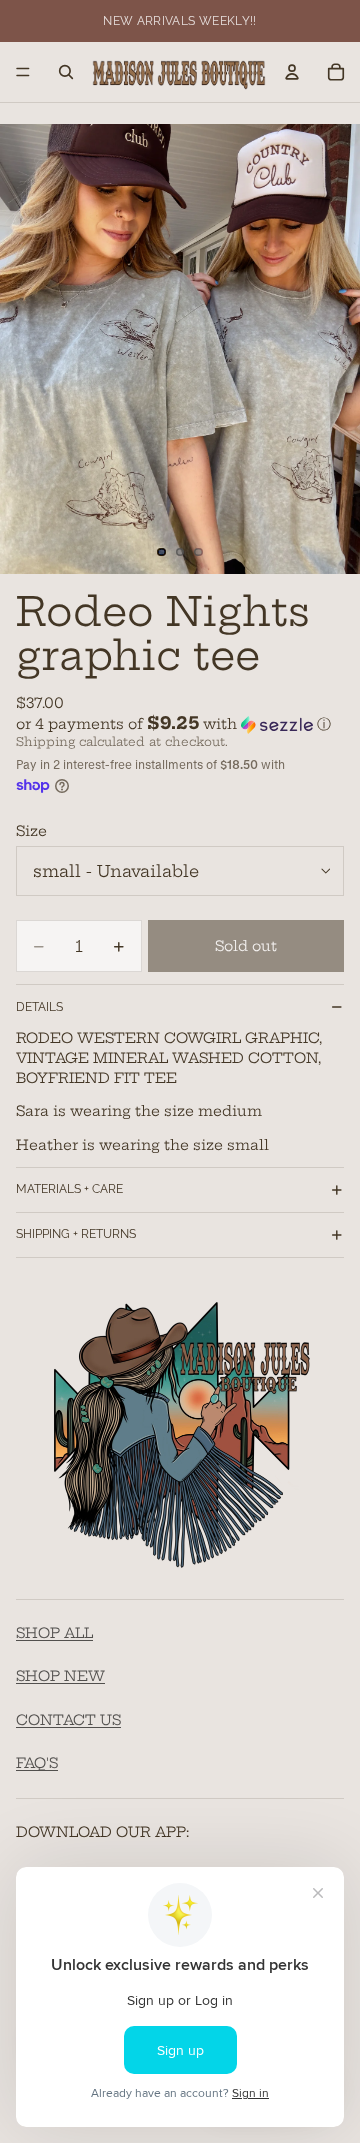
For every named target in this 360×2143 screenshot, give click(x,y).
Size (31, 831)
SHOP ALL (54, 1632)
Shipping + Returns (76, 1234)
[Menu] (23, 72)
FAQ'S (37, 1763)
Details (39, 1007)
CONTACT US (68, 1719)
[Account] (292, 72)
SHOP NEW (60, 1676)
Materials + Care (69, 1189)
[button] (180, 724)
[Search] (66, 72)
